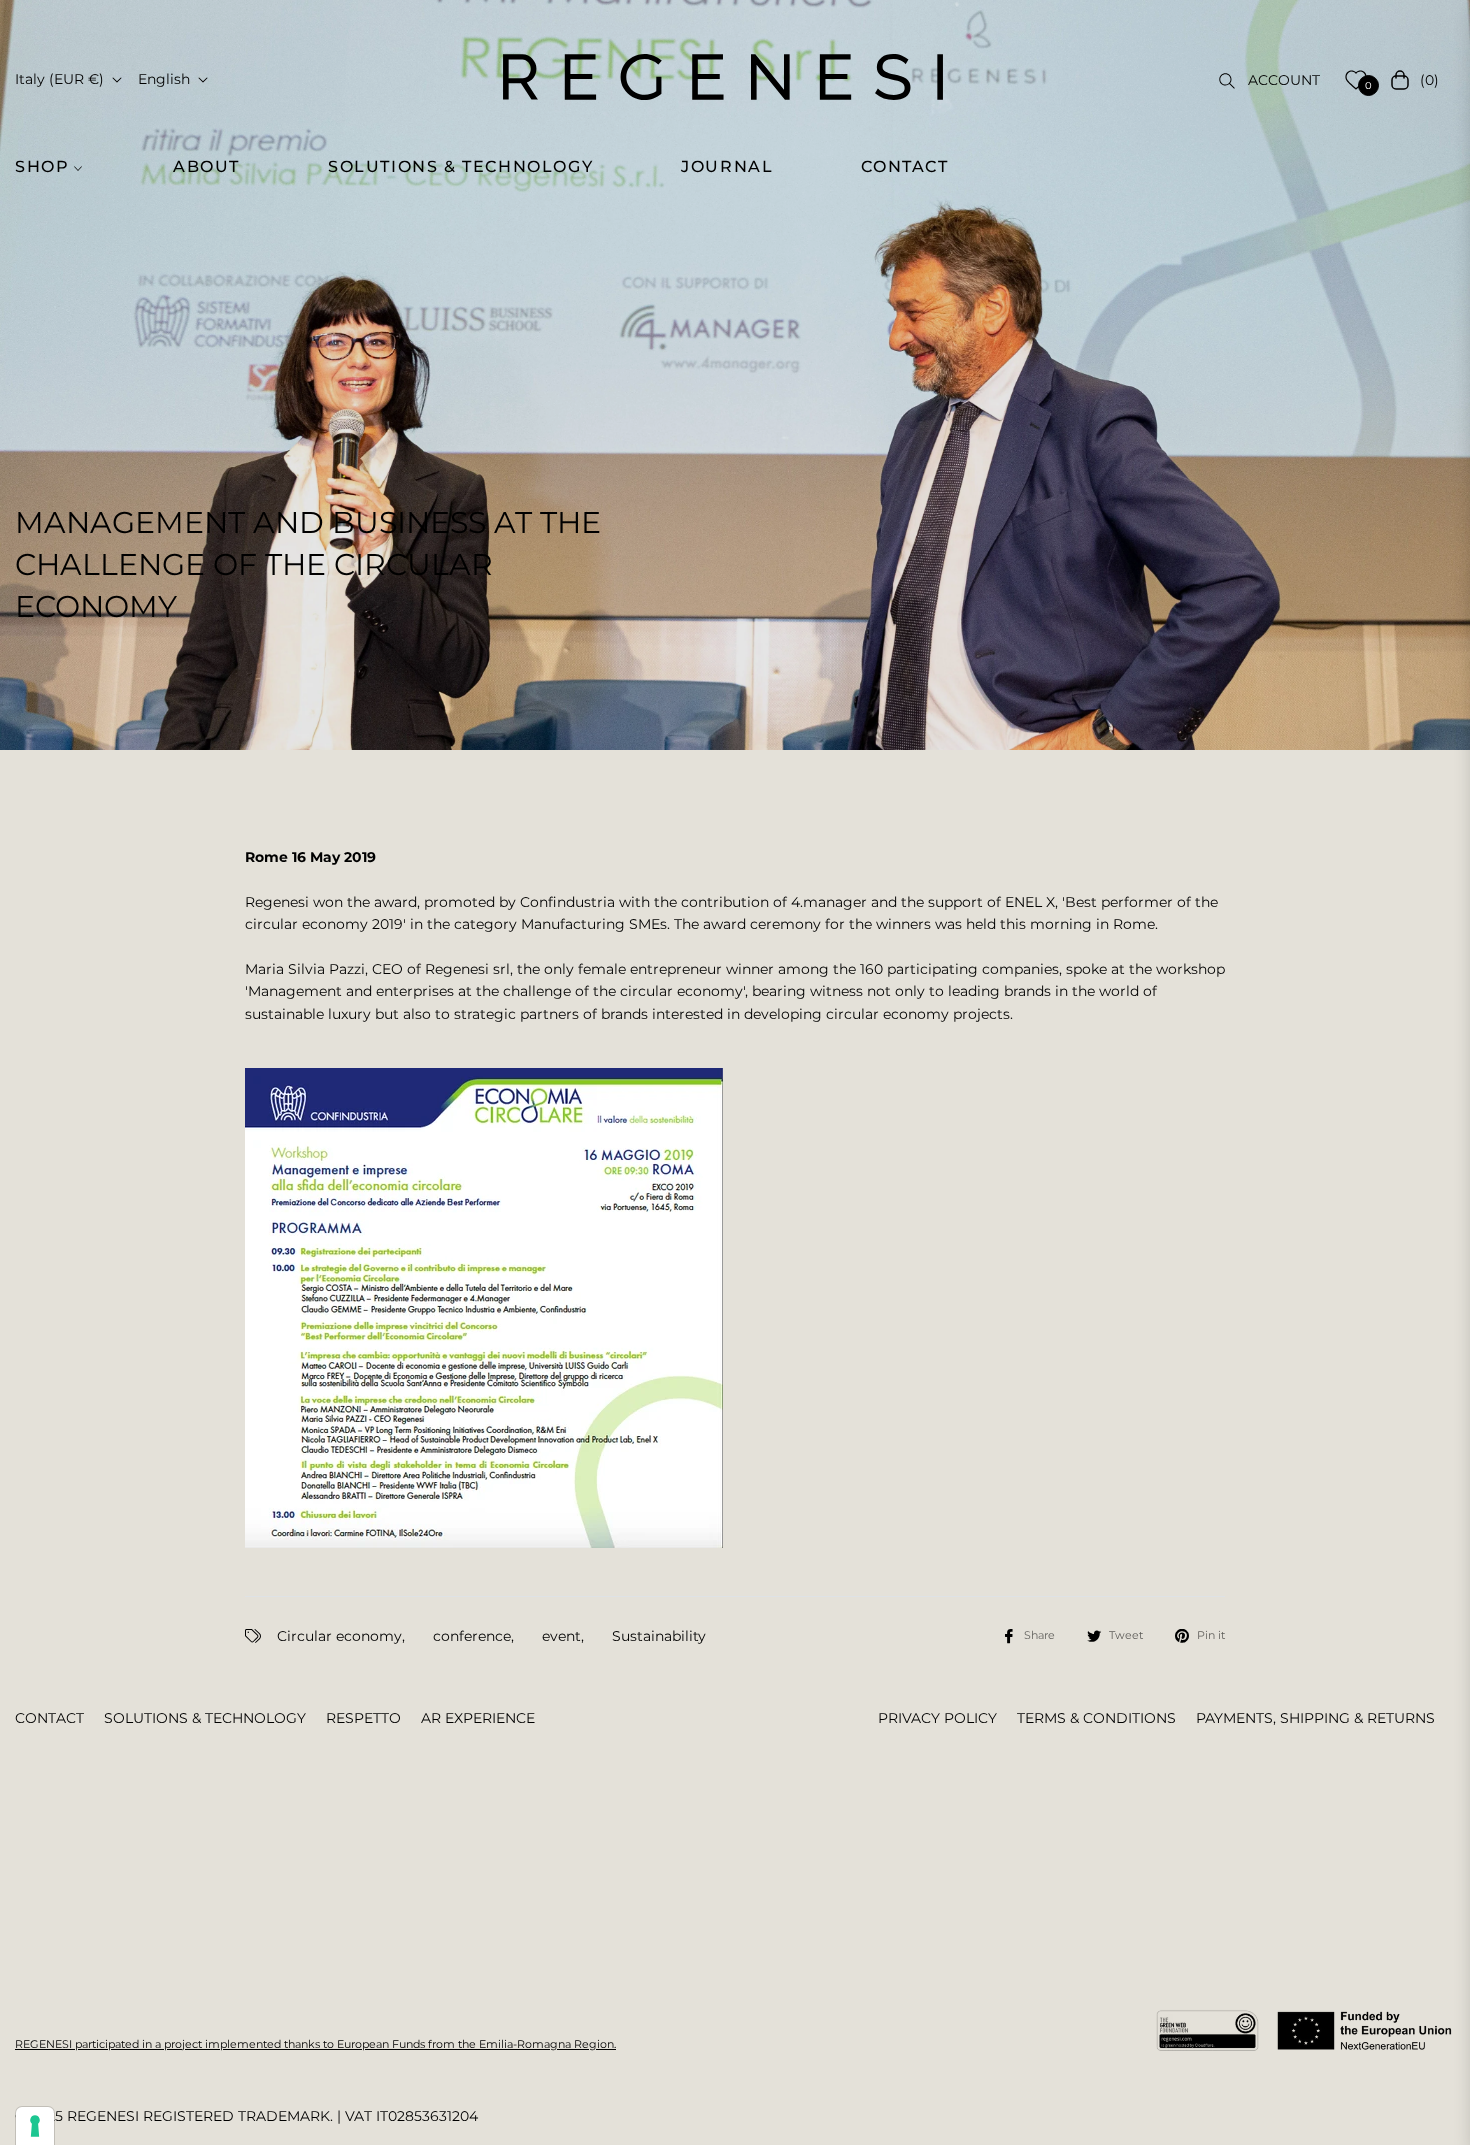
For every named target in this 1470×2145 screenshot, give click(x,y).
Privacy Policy (937, 1718)
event (561, 1636)
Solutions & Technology (205, 1718)
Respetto (363, 1718)
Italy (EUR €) (59, 79)
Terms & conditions (1096, 1718)
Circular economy (339, 1636)
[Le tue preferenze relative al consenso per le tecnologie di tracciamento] (35, 2126)
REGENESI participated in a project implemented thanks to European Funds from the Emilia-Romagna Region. (315, 2044)
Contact (49, 1718)
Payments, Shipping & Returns (1315, 1718)
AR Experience (478, 1718)
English (164, 79)
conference (472, 1636)
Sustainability (659, 1636)
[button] (60, 167)
